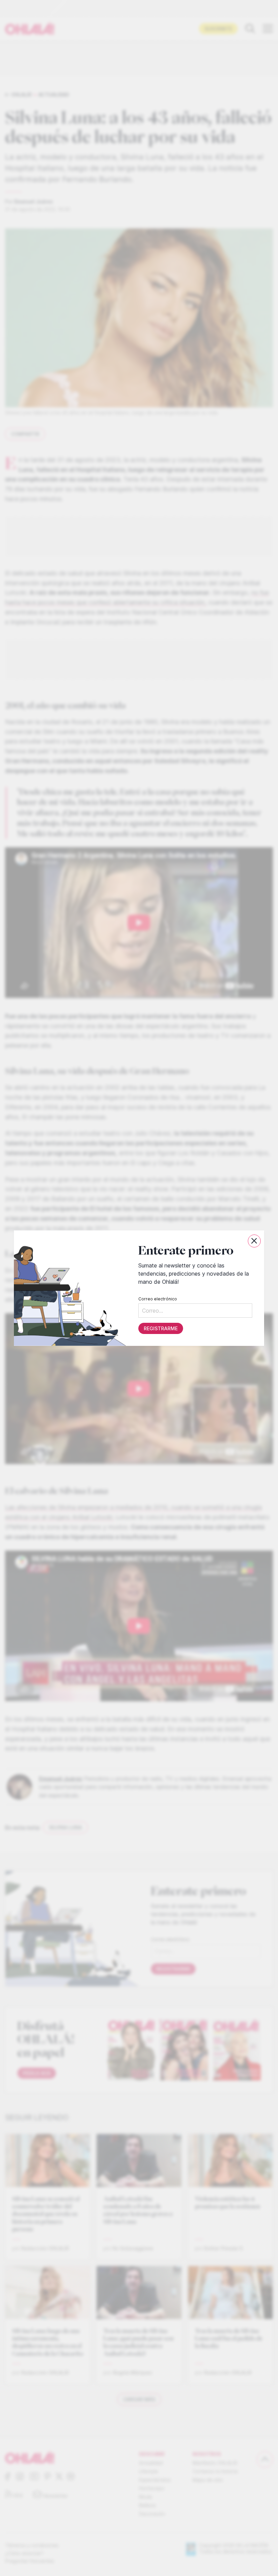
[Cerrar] (254, 1241)
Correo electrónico (158, 1299)
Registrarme (161, 1328)
